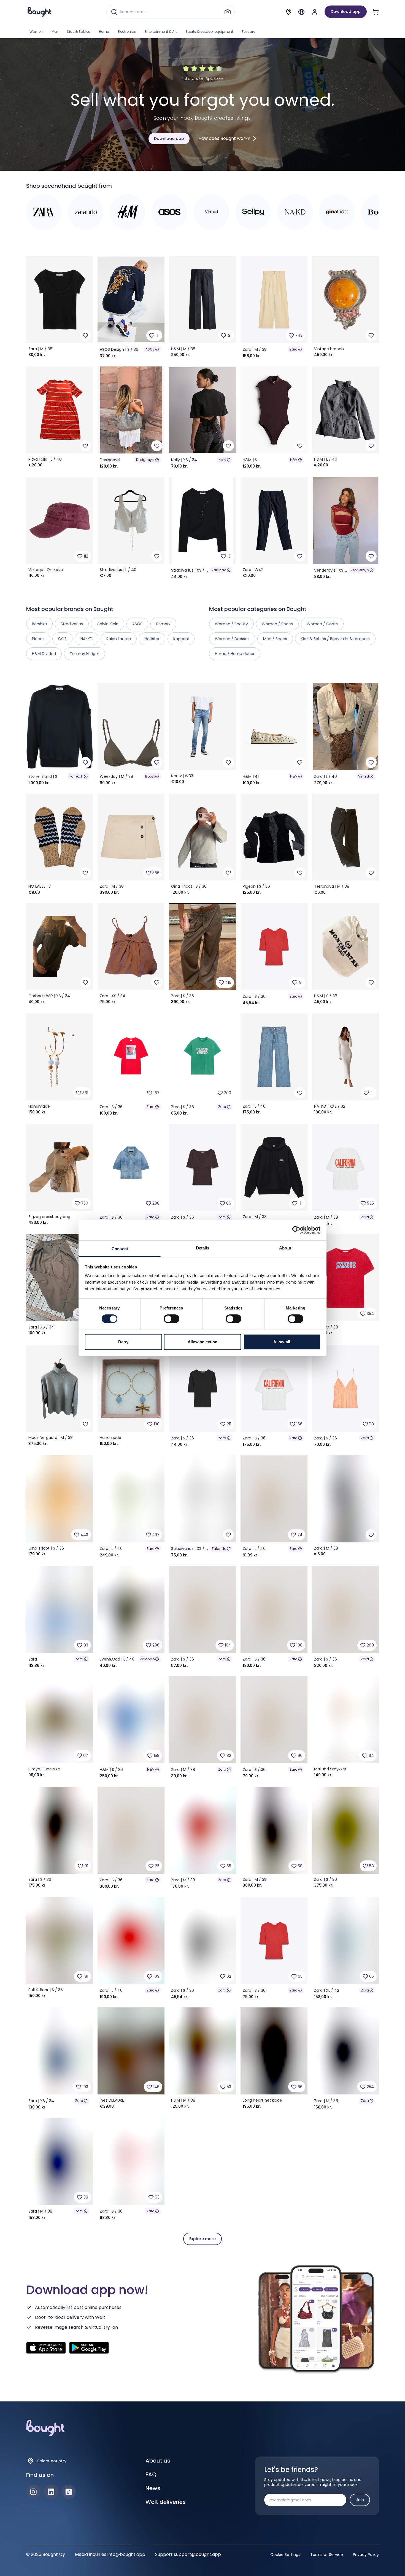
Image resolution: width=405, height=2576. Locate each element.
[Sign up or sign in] (315, 12)
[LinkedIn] (51, 2492)
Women (36, 32)
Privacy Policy (366, 2555)
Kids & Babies (79, 32)
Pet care (249, 32)
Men (55, 32)
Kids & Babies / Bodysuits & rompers (335, 639)
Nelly (222, 460)
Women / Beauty (231, 624)
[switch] (172, 1319)
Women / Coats (322, 624)
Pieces (38, 639)
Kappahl (181, 639)
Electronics (127, 32)
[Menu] (301, 12)
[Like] (85, 335)
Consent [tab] (120, 1249)
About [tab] (285, 1248)
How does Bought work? (224, 138)
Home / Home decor (235, 654)
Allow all (282, 1342)
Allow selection (203, 1342)
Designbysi (145, 460)
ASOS (150, 349)
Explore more (202, 2239)
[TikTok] (69, 2492)
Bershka (39, 624)
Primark (163, 624)
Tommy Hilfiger (84, 654)
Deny (123, 1342)
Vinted (364, 776)
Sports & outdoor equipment (209, 32)
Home (104, 32)
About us (158, 2461)
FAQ (151, 2474)
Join (360, 2500)
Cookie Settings (285, 2555)
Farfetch (76, 776)
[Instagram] (33, 2492)
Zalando (219, 570)
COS (62, 639)
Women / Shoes (277, 624)
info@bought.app (126, 2554)
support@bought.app (197, 2554)
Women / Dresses (232, 639)
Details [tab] (203, 1248)
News (153, 2488)
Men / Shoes (275, 639)
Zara (294, 349)
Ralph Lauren (119, 639)
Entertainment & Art (161, 32)
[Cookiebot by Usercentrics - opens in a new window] (296, 1230)
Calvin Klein (108, 624)
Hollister (152, 639)
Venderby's (360, 570)
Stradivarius (72, 624)
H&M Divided (44, 654)
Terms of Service (327, 2555)
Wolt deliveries (166, 2502)
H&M (294, 460)
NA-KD (87, 639)
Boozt (150, 776)
